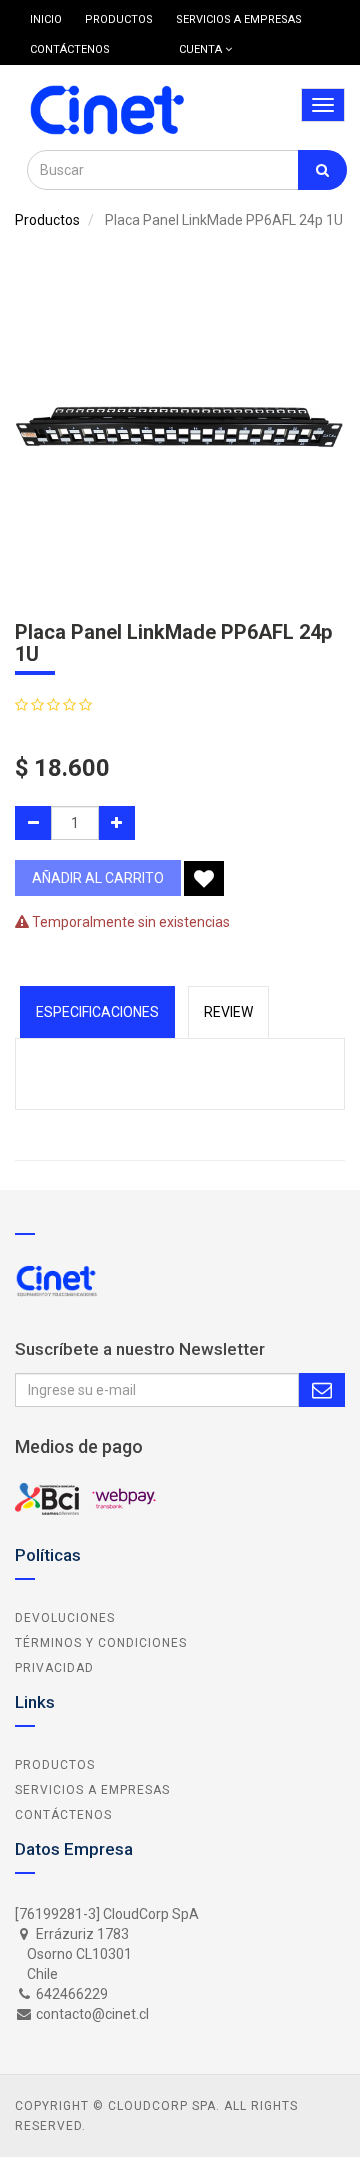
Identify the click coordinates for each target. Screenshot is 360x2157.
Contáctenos (63, 1815)
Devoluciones (65, 1618)
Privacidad (54, 1668)
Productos (47, 220)
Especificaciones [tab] (97, 1012)
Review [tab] (228, 1012)
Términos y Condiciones (101, 1643)
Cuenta (202, 49)
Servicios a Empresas (92, 1790)
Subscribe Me (322, 1390)
